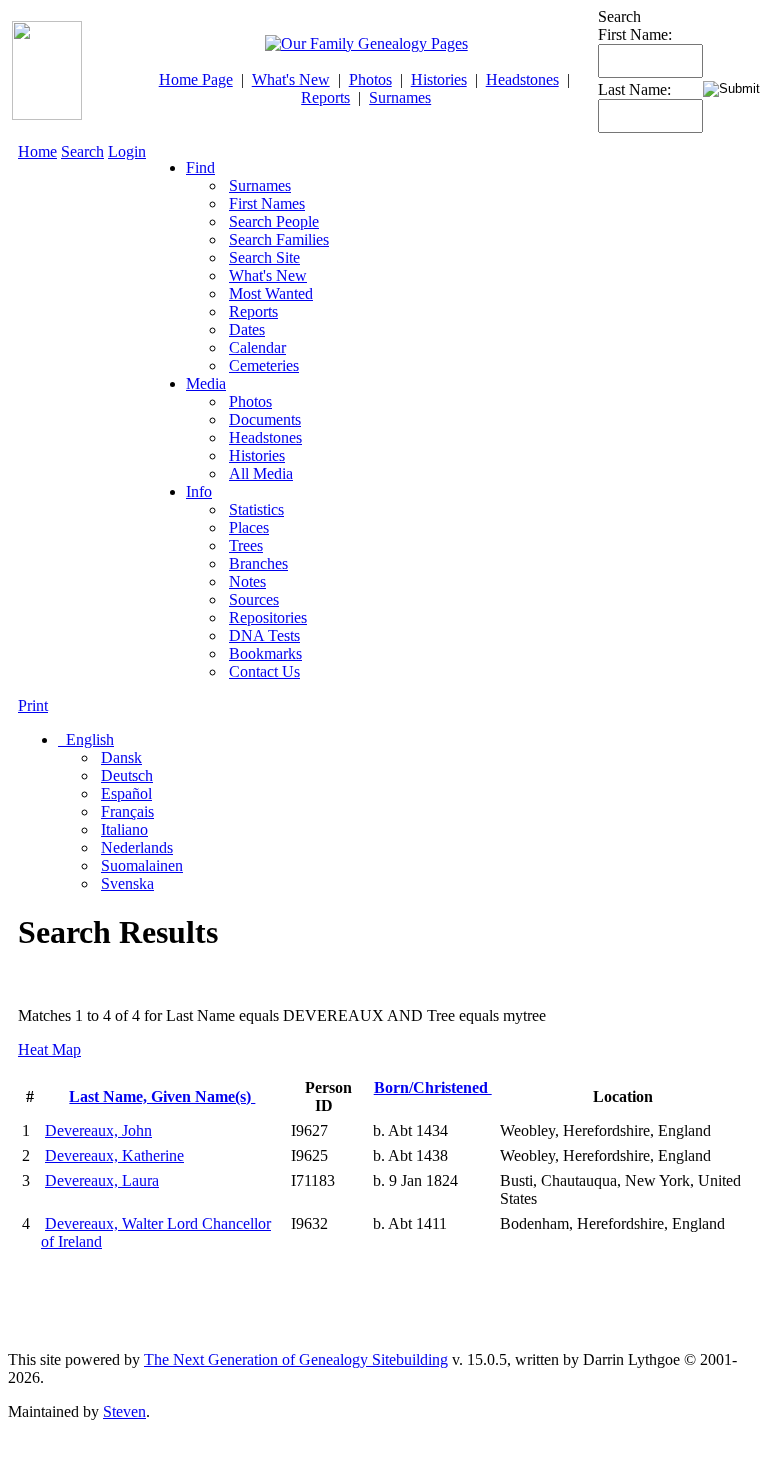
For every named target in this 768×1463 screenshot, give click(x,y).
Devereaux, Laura (102, 1180)
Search (82, 151)
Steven (124, 1411)
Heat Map (49, 1049)
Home (37, 151)
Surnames (400, 97)
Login (127, 151)
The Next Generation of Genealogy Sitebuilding (296, 1359)
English (88, 739)
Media (206, 383)
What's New (291, 79)
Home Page (196, 79)
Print (33, 705)
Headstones (522, 79)
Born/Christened (433, 1087)
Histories (439, 79)
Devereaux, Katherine (114, 1155)
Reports (325, 97)
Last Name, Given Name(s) (162, 1096)
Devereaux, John (98, 1130)
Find (200, 167)
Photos (370, 79)
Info (199, 491)
